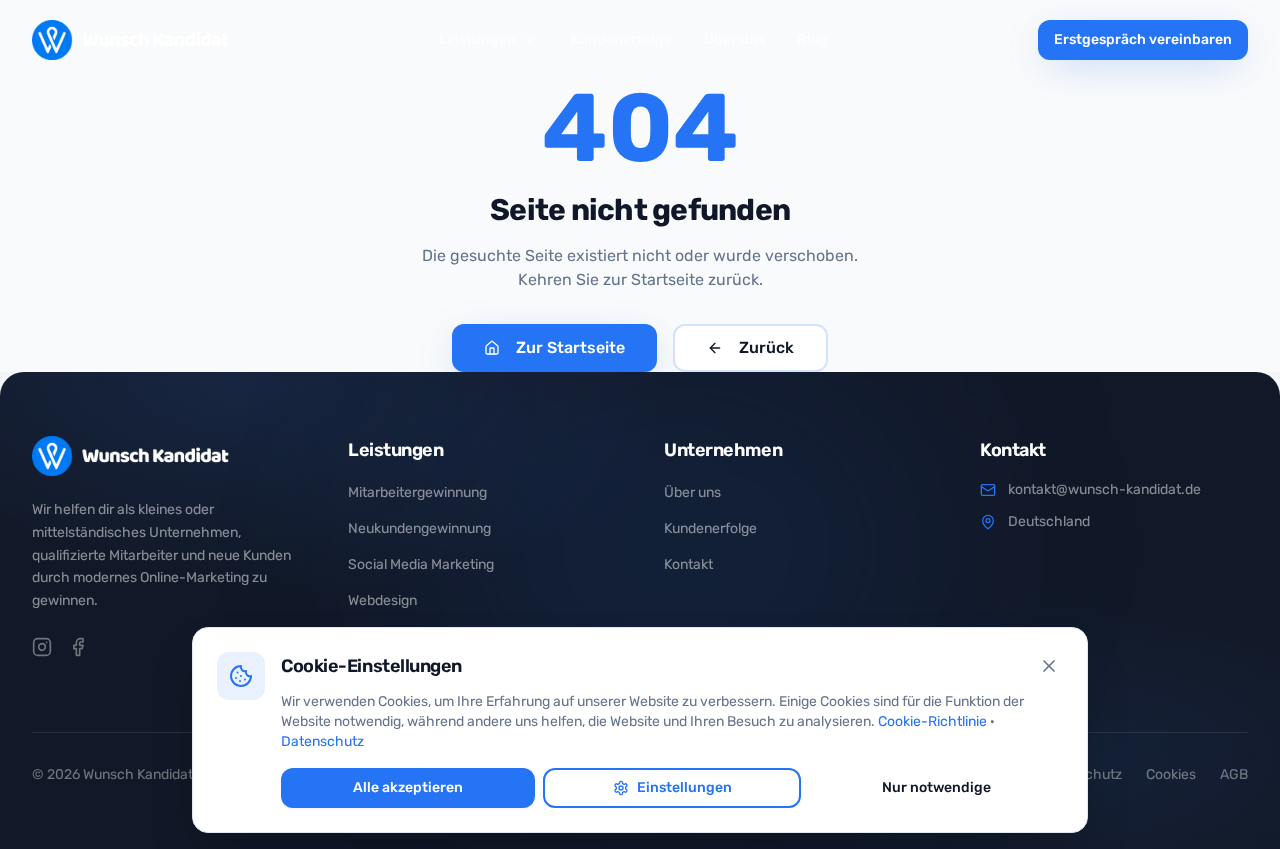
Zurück (766, 347)
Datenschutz (322, 741)
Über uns (734, 39)
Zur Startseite (570, 347)
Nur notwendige (936, 787)
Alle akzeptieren (408, 787)
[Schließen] (1049, 666)
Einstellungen (684, 787)
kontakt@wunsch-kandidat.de (1104, 489)
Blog (812, 39)
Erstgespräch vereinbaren (1143, 39)
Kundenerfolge (621, 39)
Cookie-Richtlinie (932, 721)
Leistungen (477, 39)
